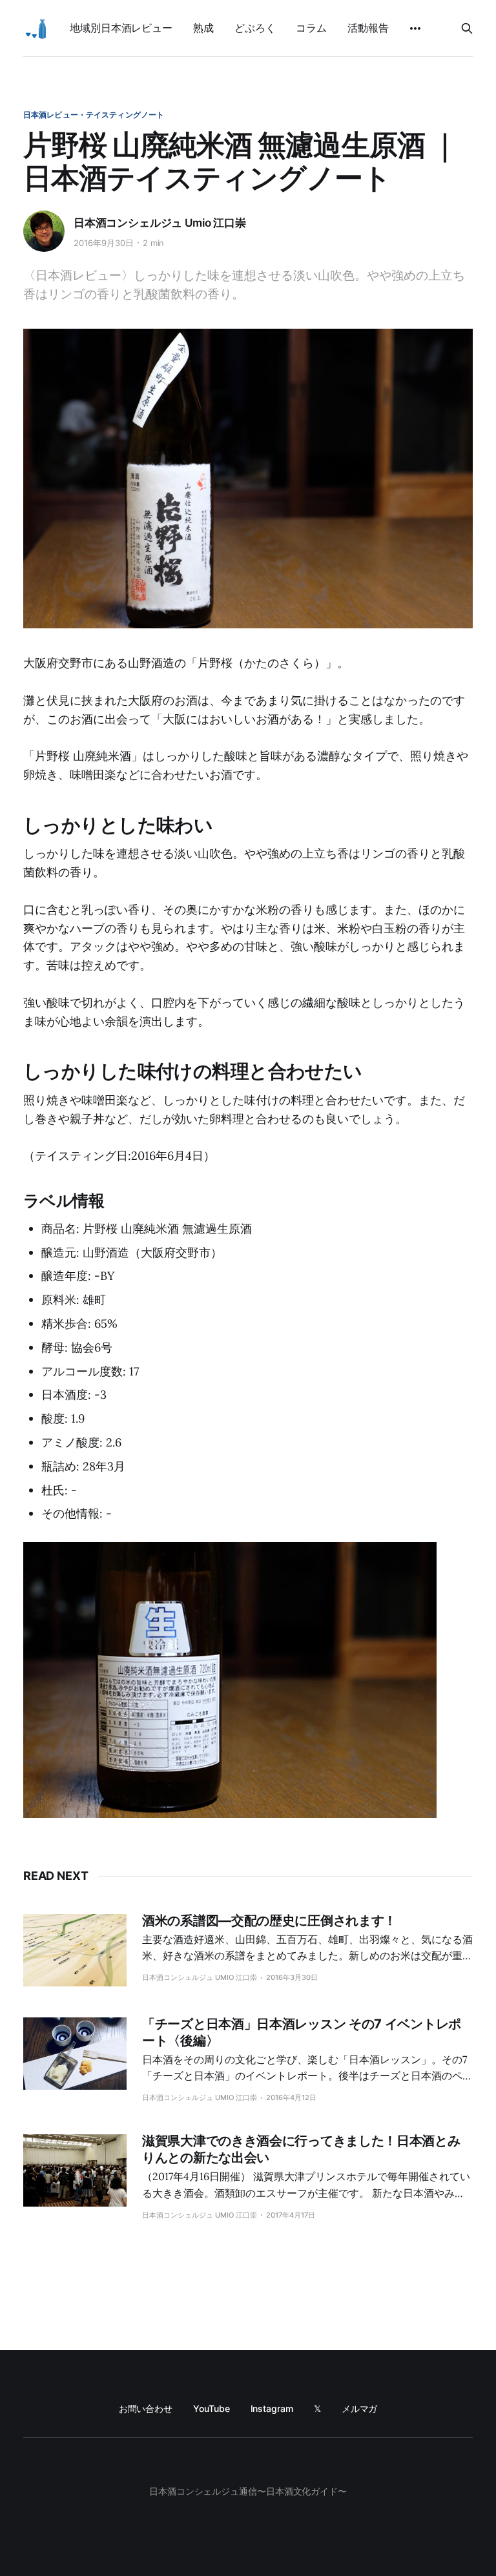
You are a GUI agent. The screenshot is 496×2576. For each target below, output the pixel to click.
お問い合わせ (146, 2408)
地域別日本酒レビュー (121, 28)
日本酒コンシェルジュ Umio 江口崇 (160, 223)
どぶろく (255, 28)
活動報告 (368, 28)
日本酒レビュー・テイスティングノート (94, 115)
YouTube (211, 2408)
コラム (311, 28)
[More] (415, 28)
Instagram (272, 2408)
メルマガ (360, 2408)
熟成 (203, 28)
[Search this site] (467, 28)
